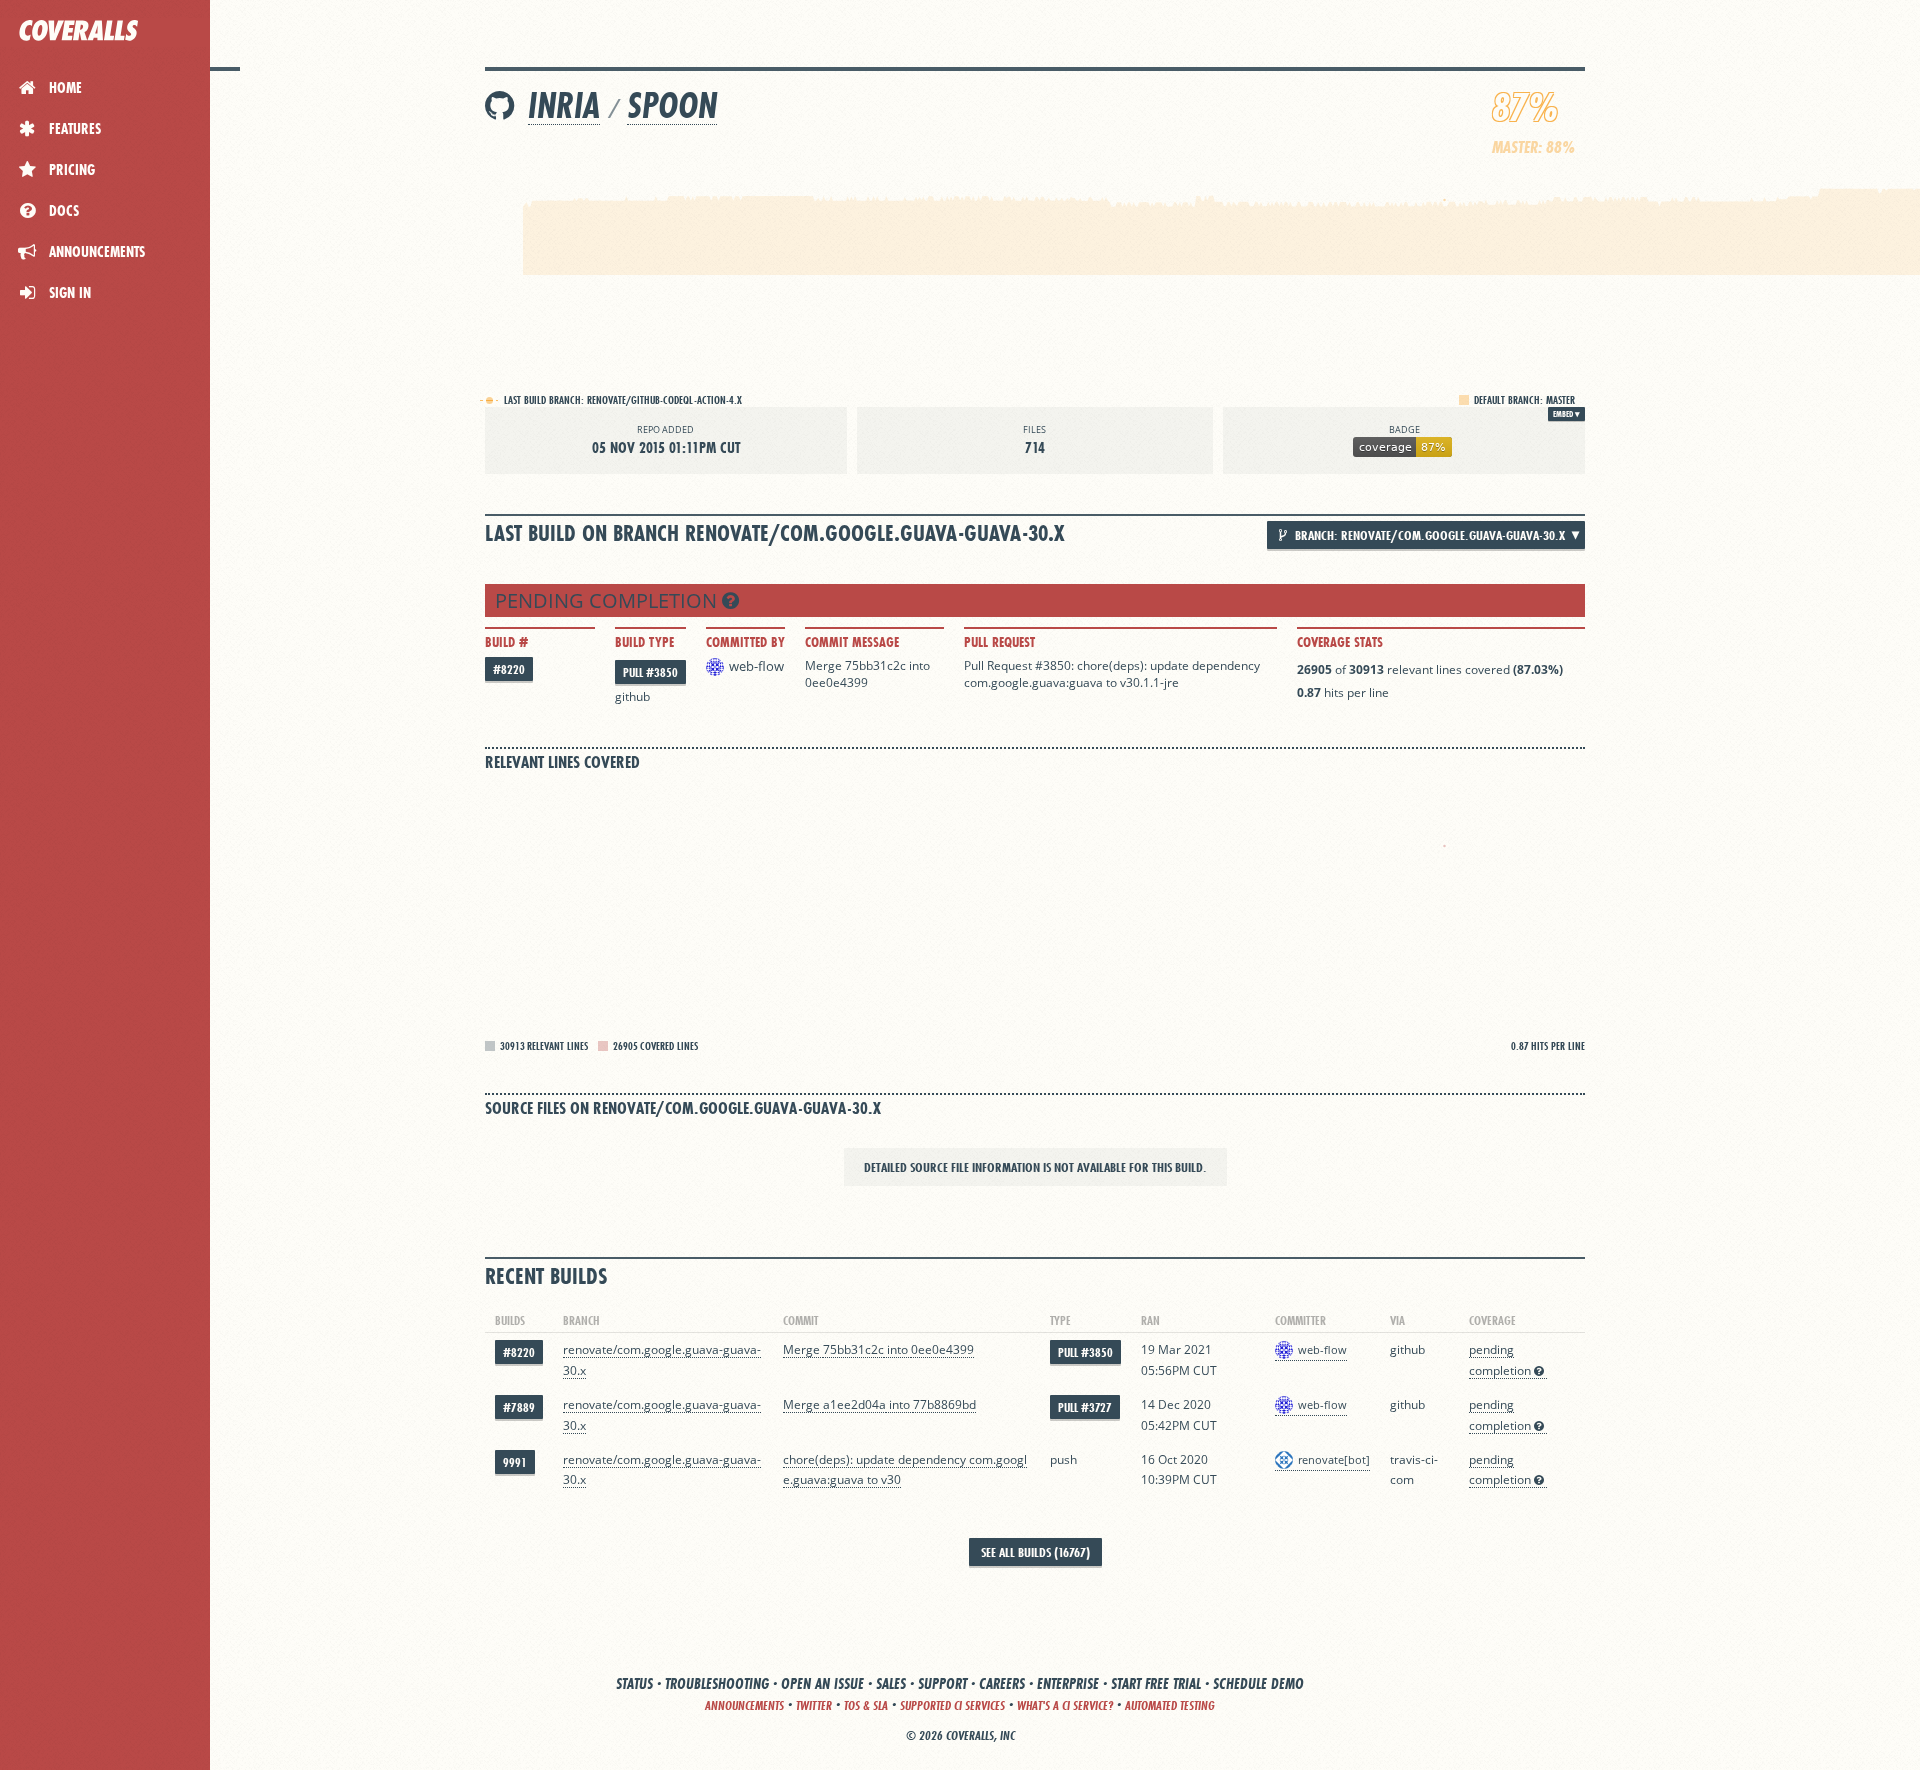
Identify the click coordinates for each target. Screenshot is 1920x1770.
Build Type (644, 642)
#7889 (519, 1407)
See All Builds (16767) (1035, 1552)
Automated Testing (1170, 1705)
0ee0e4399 (836, 682)
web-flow (756, 666)
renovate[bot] (1334, 1459)
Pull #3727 (1085, 1407)
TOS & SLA (866, 1705)
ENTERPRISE (1068, 1683)
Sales (891, 1683)
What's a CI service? (1065, 1705)
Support (942, 1683)
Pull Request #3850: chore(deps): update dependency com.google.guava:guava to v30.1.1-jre (1112, 674)
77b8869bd (944, 1404)
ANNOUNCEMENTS (744, 1705)
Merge (825, 665)
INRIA (564, 105)
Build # (506, 642)
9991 (515, 1462)
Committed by (745, 642)
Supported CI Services (952, 1705)
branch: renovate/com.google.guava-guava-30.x (1428, 535)
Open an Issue (822, 1683)
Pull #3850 (650, 672)
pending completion (608, 600)
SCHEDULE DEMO (1258, 1683)
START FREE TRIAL (1156, 1683)
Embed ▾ (1566, 414)
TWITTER (814, 1705)
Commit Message (852, 642)
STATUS (634, 1683)
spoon (672, 105)
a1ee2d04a (854, 1404)
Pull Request (999, 642)
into (919, 665)
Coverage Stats (1340, 642)
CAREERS (1002, 1683)
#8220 (509, 669)
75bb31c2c (875, 665)
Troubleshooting (717, 1683)
